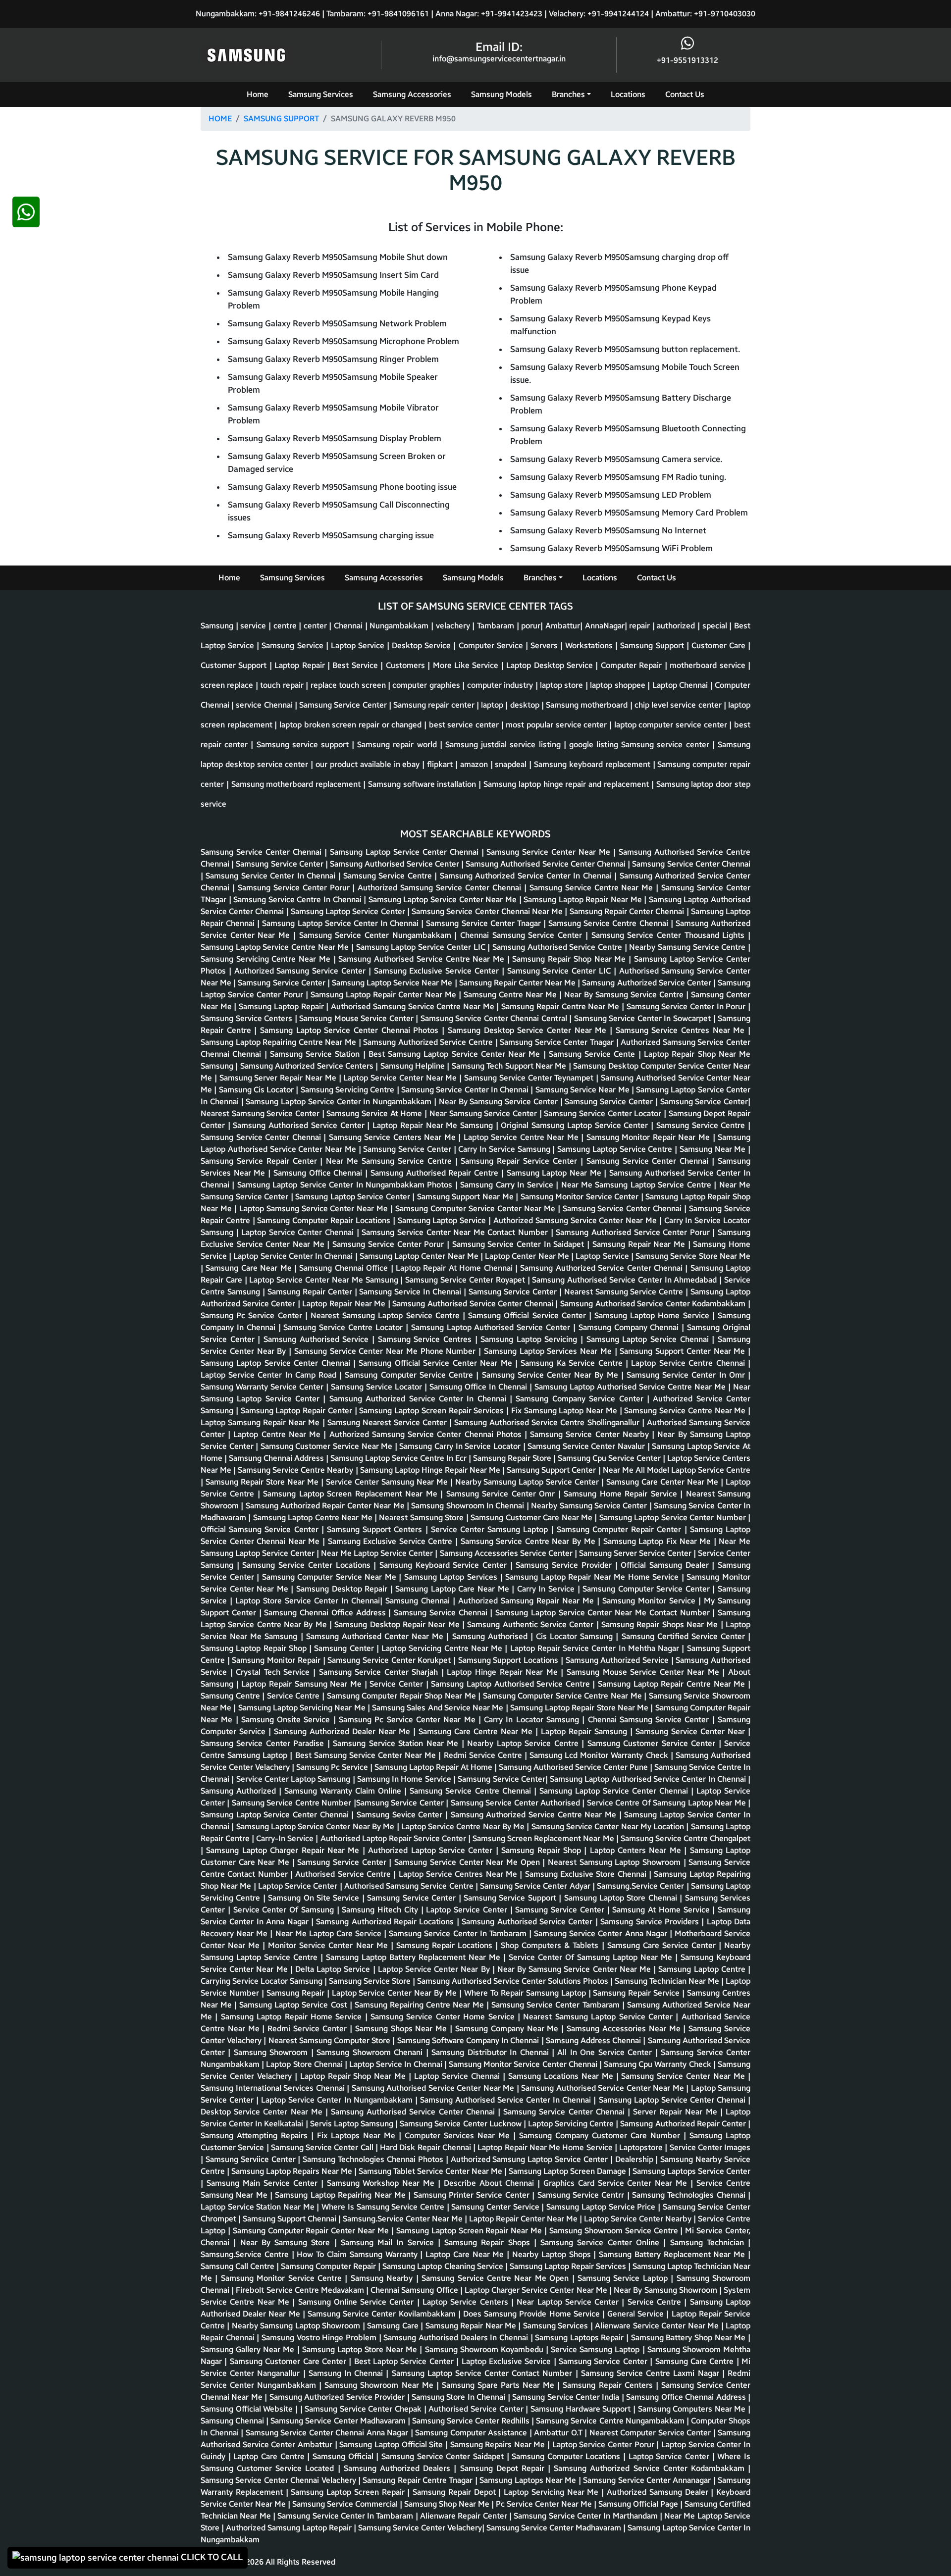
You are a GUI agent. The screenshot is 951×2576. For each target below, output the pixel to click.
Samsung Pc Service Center (253, 1315)
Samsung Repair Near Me (640, 1244)
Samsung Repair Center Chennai (628, 911)
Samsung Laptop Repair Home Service (293, 2017)
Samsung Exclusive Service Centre (392, 1541)
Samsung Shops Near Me (402, 2029)
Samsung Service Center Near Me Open (468, 1862)
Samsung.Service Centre (246, 2254)
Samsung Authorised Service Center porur (634, 1232)
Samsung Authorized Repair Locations (386, 1922)
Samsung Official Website (248, 2409)
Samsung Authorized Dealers (399, 2468)
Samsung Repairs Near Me (499, 2445)
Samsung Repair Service (637, 1993)
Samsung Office (430, 2290)
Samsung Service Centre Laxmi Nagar (652, 2373)
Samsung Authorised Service (318, 1339)
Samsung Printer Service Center (473, 2195)
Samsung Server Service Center (636, 1553)
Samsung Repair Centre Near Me (561, 1006)
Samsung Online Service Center (358, 2302)
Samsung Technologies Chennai (690, 2195)
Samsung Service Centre (389, 876)
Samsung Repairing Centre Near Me (421, 2005)
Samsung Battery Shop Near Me (689, 2338)
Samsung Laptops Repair (581, 2338)
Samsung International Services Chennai (274, 2088)
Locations (628, 94)
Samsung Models (502, 94)
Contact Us (685, 94)
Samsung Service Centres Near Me (682, 1030)
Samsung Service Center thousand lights (670, 935)
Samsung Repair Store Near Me (263, 1482)
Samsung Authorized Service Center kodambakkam (651, 2468)
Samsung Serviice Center (252, 2159)
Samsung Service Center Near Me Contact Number (456, 1232)
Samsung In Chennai (347, 2373)
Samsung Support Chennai (291, 2219)
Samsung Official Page (639, 2504)
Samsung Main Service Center (264, 2183)
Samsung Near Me (714, 1149)
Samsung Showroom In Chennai (469, 1506)
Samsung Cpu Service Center (610, 1458)
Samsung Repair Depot (455, 2492)
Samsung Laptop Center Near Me (420, 1256)
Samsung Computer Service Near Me (331, 1577)
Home (258, 94)
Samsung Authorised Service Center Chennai (547, 864)
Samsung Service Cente (594, 1054)
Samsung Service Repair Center (260, 1161)
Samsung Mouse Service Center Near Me (645, 1672)
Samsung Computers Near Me (693, 2409)
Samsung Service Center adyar (536, 1886)
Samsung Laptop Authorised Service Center (492, 1327)
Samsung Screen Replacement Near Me (544, 1838)
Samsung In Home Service (405, 1779)
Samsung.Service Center (641, 1886)
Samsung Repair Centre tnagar (419, 2480)
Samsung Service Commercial (346, 2504)
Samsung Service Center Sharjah (380, 1672)
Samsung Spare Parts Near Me (500, 2385)
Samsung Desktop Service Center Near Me (529, 1030)
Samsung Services (321, 94)
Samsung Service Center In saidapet (520, 1244)
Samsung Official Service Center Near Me (437, 1363)
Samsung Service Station (317, 1054)
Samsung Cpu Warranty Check (659, 2064)
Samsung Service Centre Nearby (296, 1470)
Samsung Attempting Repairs (256, 2136)
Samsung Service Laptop (624, 2278)
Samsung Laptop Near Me (555, 1173)
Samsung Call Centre (238, 2266)
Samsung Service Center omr (502, 1494)
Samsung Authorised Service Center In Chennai (507, 2100)
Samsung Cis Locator (258, 1090)
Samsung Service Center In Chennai (272, 876)
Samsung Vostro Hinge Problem (320, 2338)
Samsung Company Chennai (630, 1327)
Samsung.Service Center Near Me (404, 2219)
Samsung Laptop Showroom (632, 1862)
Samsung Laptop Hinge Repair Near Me (431, 1470)
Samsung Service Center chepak (364, 2409)
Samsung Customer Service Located (269, 2468)
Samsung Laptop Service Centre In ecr (399, 1458)
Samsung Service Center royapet (466, 1280)
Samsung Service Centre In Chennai (298, 900)
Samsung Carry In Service (508, 1185)
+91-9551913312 (687, 60)
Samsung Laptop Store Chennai (622, 1898)
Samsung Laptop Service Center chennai (277, 1363)
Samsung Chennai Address (277, 1458)
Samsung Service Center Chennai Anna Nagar (328, 2433)
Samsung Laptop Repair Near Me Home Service (593, 1577)
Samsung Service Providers (651, 1922)
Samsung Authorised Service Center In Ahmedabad (626, 1280)
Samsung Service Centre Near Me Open (497, 2278)
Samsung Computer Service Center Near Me (476, 1209)
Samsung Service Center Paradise (264, 1743)
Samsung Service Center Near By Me (552, 1375)
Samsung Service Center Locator (604, 1113)
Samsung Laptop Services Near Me (549, 1351)
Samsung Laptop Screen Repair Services (433, 1411)
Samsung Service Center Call (323, 2147)
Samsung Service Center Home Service (444, 2017)
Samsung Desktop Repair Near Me (398, 1624)
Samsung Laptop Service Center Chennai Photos (351, 1030)
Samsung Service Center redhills (472, 2421)
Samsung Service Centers (248, 1018)
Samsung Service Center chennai (691, 864)
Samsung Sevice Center (401, 1815)
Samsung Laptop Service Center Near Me (444, 900)
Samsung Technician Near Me (668, 1981)
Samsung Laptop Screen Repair (349, 2492)
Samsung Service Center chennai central (495, 1018)
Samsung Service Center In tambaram (459, 1933)
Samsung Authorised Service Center (396, 864)
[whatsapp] (26, 1387)
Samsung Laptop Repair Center (298, 1411)
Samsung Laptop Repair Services (569, 2266)
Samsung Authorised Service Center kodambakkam (654, 1304)
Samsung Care (394, 2326)
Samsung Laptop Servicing (530, 1339)
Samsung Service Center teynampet (530, 1078)
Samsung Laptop (519, 1529)
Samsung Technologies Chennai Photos (374, 2159)
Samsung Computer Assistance (472, 2433)
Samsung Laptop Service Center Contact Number (484, 2373)
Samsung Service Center (281, 864)
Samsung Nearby (383, 2278)
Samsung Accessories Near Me (625, 2029)
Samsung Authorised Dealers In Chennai (457, 2338)
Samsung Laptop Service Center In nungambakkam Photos (346, 1185)
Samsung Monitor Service (650, 1601)
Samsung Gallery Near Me (249, 2349)
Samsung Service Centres (426, 1339)
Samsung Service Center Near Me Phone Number (386, 1351)
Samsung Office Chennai (319, 1173)
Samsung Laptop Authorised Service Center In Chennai (649, 1779)
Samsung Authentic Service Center (531, 1624)
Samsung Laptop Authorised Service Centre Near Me (631, 1387)
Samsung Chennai (419, 1601)
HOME (220, 119)
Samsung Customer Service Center (653, 1743)
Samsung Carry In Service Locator (461, 1446)
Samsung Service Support (511, 1898)
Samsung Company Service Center (581, 1399)
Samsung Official (344, 2456)
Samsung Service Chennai (442, 1613)
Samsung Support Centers (376, 1529)
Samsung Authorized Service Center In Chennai (527, 876)
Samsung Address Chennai (595, 2040)
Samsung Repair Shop (543, 1850)
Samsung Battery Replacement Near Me (673, 2254)
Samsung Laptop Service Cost (294, 2005)
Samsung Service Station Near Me (397, 1743)
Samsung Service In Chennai (411, 1292)
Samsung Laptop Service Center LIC (422, 947)
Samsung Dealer (681, 1565)
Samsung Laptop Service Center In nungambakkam (340, 1102)
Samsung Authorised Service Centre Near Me (423, 959)
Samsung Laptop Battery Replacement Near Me (415, 1957)
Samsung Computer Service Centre (410, 1375)
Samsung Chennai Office (345, 1268)
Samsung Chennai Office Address (326, 1613)
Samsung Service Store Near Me (693, 1256)
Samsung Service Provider (565, 1565)
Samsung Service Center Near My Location (609, 1827)
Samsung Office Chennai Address (687, 2397)
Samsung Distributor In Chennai (492, 2052)
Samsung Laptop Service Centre (616, 1149)
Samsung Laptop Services (452, 1577)
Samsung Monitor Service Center (581, 1197)
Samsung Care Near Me (250, 1268)
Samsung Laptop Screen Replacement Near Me (352, 1494)
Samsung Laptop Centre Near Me (314, 1518)
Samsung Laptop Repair (282, 1006)
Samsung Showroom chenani (371, 2052)
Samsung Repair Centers (609, 2385)
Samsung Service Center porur (295, 888)
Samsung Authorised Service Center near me (434, 2088)
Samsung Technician (709, 2242)
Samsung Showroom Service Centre (615, 2231)
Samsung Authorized (240, 1791)
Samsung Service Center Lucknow (462, 2124)
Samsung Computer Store (346, 2040)
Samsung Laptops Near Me (529, 2480)
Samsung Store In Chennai (460, 2397)
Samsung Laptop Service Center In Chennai (342, 923)
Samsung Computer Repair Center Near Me (312, 2231)
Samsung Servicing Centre (349, 1090)
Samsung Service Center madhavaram (339, 2421)
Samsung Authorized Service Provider (338, 2397)
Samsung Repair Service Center (520, 1161)
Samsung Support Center (552, 1470)
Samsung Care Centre (696, 2361)
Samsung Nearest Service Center (388, 1422)
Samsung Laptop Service (443, 1220)
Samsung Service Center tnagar (485, 923)
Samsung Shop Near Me (448, 2504)
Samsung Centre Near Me (511, 995)
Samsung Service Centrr (582, 2195)
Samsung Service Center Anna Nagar (602, 1933)
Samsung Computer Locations (567, 2456)
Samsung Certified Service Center (685, 1636)
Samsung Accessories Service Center (507, 1553)
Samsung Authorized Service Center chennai (603, 1268)
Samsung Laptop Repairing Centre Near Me (280, 1042)
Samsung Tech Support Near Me (510, 1066)
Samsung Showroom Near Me (380, 2385)
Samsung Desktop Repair (343, 1589)
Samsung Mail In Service (389, 2242)
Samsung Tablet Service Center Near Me (431, 2171)
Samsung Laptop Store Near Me (361, 2349)
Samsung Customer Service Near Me (328, 1446)
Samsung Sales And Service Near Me (439, 1708)
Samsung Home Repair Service (622, 1494)
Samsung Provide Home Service (543, 2314)
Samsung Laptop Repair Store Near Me (580, 1708)
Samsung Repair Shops (489, 2242)
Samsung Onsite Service (287, 1720)
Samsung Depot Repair (504, 2468)
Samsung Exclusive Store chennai (587, 1874)
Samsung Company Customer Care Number (601, 2136)
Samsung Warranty (385, 2254)
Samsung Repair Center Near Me (519, 983)
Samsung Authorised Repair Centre (436, 1173)
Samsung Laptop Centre (703, 1969)
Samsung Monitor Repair (277, 1660)
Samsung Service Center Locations (308, 1565)
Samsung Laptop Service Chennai (649, 1339)
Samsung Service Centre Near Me (593, 888)
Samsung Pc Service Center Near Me (409, 1720)
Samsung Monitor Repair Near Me (650, 1137)
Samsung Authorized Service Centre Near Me (535, 1815)
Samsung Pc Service (333, 1767)
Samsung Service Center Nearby (591, 1434)
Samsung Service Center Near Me (550, 852)
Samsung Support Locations (509, 1660)
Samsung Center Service (496, 2207)
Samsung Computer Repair (329, 2266)
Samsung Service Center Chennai (263, 852)
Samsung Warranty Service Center (263, 1387)
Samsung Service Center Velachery (420, 2528)
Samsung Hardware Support (582, 2409)
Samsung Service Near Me (583, 1090)
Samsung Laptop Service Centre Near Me (276, 947)
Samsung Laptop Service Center (349, 911)
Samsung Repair (297, 1993)
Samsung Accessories (412, 94)
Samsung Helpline (414, 1066)
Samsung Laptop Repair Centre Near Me (673, 1684)
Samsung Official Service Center (528, 1315)
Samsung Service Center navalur (587, 1446)
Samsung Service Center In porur (687, 1006)
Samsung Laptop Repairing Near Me (342, 2195)
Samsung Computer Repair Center (621, 1529)
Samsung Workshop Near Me (383, 2183)
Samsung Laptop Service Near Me (393, 983)
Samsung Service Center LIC (560, 971)
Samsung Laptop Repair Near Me (584, 900)
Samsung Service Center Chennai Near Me (488, 911)
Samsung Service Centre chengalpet (686, 1838)
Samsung (218, 1066)
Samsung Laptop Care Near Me (453, 1589)
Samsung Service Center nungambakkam (377, 935)
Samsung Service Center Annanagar (648, 2480)
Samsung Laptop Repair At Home (434, 1767)
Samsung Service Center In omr (687, 1375)
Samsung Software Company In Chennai (469, 2040)
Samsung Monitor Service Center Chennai (524, 2064)
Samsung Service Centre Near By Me (529, 1541)
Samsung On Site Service (315, 1898)
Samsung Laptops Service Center (691, 2171)
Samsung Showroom (272, 2052)
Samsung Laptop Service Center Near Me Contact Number (604, 1613)
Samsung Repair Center (311, 1292)
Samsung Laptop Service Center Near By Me (317, 1827)
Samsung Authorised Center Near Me (376, 1636)
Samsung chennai (233, 2421)
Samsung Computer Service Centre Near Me (564, 1696)
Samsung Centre (231, 1696)
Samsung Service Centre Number (293, 1803)
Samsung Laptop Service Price (602, 2207)
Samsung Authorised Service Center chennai (414, 2112)
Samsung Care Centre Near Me (477, 1731)
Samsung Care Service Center (663, 1945)
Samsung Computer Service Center (647, 1589)
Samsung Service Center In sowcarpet (644, 1018)
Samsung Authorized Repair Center (684, 2124)
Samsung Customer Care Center (290, 2361)
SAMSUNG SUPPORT (281, 119)
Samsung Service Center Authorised (517, 1803)
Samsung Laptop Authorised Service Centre (512, 1684)
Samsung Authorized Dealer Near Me (343, 1731)
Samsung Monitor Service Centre (283, 2278)
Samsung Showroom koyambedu (485, 2349)
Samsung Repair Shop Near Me (570, 959)
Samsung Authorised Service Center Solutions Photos (514, 1981)
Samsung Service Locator (378, 1387)
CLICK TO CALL (211, 2557)
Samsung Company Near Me (508, 2029)
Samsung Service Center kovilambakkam (383, 2314)
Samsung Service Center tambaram (556, 2005)
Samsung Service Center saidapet (444, 2456)
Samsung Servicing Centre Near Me (267, 959)
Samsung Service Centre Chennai (609, 923)
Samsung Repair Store (513, 1458)
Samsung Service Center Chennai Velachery (279, 2480)
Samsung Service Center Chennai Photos (448, 1434)
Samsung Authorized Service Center (648, 983)
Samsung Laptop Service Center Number (674, 1518)
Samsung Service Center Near (692, 1731)
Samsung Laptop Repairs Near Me (293, 2171)
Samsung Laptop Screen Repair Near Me (470, 2231)
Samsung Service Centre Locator (344, 1327)
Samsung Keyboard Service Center (445, 1565)
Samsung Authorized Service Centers (308, 1066)
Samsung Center (345, 1648)
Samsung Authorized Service (618, 1660)
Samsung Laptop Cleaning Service (444, 2266)
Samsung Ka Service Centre (573, 1363)
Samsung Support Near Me (466, 1197)
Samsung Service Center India (567, 2397)
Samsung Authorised (491, 1636)
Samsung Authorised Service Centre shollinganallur (548, 1422)
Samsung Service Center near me (685, 2076)
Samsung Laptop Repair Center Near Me (385, 995)
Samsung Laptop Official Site (392, 2445)
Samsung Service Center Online (602, 2242)
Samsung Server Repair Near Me (279, 1078)
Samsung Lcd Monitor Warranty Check (600, 1755)
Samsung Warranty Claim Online (344, 1791)
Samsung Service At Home (375, 1113)
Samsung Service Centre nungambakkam (611, 2421)
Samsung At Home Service (662, 1910)
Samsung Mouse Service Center (357, 1018)
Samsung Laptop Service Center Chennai (406, 852)
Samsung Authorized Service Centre (429, 1042)
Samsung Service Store (371, 1981)
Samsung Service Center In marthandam (587, 2516)
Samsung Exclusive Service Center (438, 971)
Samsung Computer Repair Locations (325, 1220)
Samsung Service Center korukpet (390, 1660)
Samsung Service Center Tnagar (558, 1042)
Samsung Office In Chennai (479, 1387)
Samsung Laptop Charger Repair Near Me (284, 1850)
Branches (568, 94)
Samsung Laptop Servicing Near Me (303, 1708)
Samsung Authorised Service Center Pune (574, 1767)
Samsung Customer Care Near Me (532, 1518)
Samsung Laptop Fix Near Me (659, 1541)
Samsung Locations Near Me (562, 2076)
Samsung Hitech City (381, 1910)
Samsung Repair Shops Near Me (661, 1624)
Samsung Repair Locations (446, 1945)
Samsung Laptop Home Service (653, 1315)
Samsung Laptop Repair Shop (255, 1648)
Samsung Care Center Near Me (663, 1482)
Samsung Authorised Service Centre (558, 947)
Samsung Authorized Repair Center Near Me (326, 1506)
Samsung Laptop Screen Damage (568, 2171)
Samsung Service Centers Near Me (394, 1137)
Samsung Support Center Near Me (684, 1351)
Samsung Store (438, 1518)
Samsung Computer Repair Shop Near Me (403, 1696)
